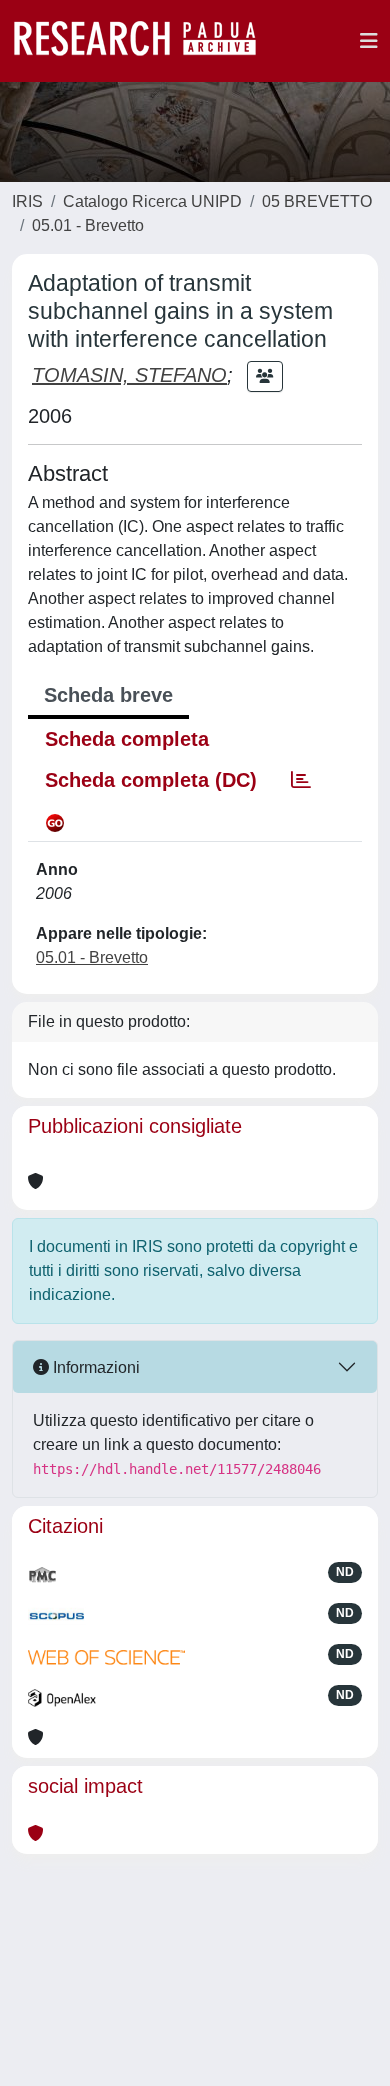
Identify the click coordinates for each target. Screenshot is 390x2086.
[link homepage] (145, 41)
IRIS (27, 201)
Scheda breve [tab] (108, 695)
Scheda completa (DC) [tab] (151, 780)
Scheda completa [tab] (127, 739)
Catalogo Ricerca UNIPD (152, 201)
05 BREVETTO (317, 201)
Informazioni (94, 1367)
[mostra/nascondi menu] (369, 41)
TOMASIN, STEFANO (129, 375)
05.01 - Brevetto (88, 225)
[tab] (301, 780)
